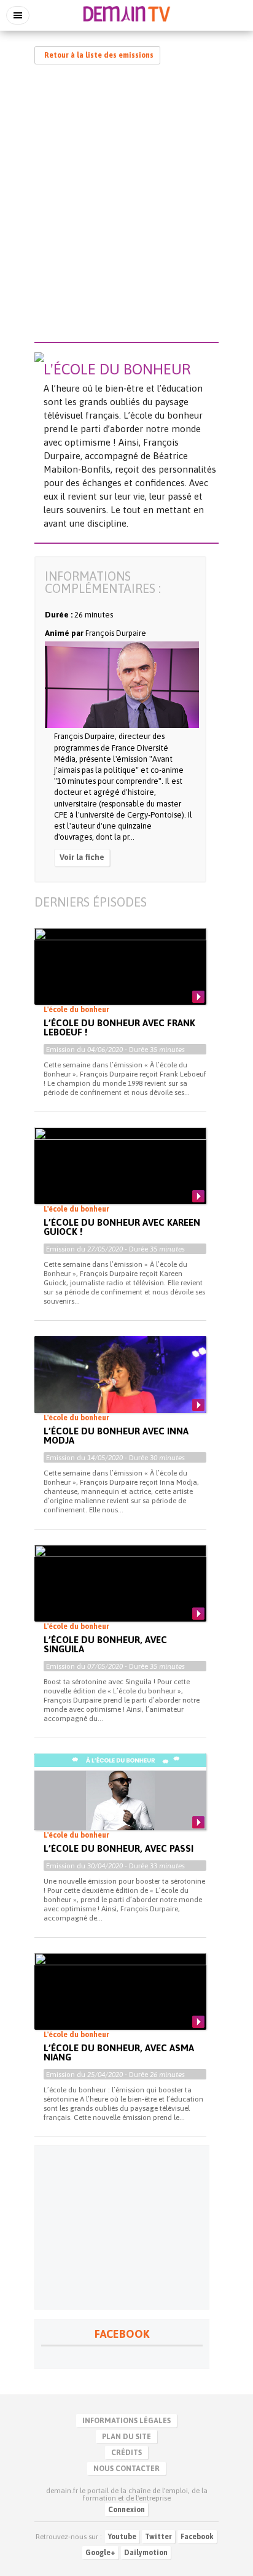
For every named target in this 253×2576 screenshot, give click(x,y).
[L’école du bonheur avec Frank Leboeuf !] (120, 977)
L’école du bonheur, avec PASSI (119, 1848)
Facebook (197, 2537)
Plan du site (126, 2437)
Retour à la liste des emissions (99, 55)
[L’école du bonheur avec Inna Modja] (120, 1385)
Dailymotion (146, 2553)
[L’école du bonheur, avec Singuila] (120, 1593)
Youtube (122, 2537)
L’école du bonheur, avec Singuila (105, 1644)
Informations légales (126, 2421)
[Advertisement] (126, 206)
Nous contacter (126, 2469)
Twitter (158, 2537)
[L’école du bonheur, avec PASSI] (120, 1802)
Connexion (126, 2510)
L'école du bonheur (76, 1010)
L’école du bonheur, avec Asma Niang (119, 2052)
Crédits (126, 2453)
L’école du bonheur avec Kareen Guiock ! (122, 1227)
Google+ (100, 2553)
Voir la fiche (82, 857)
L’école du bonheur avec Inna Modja (116, 1436)
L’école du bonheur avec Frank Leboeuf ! (119, 1027)
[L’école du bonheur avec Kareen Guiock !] (120, 1176)
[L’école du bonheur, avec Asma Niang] (120, 2002)
